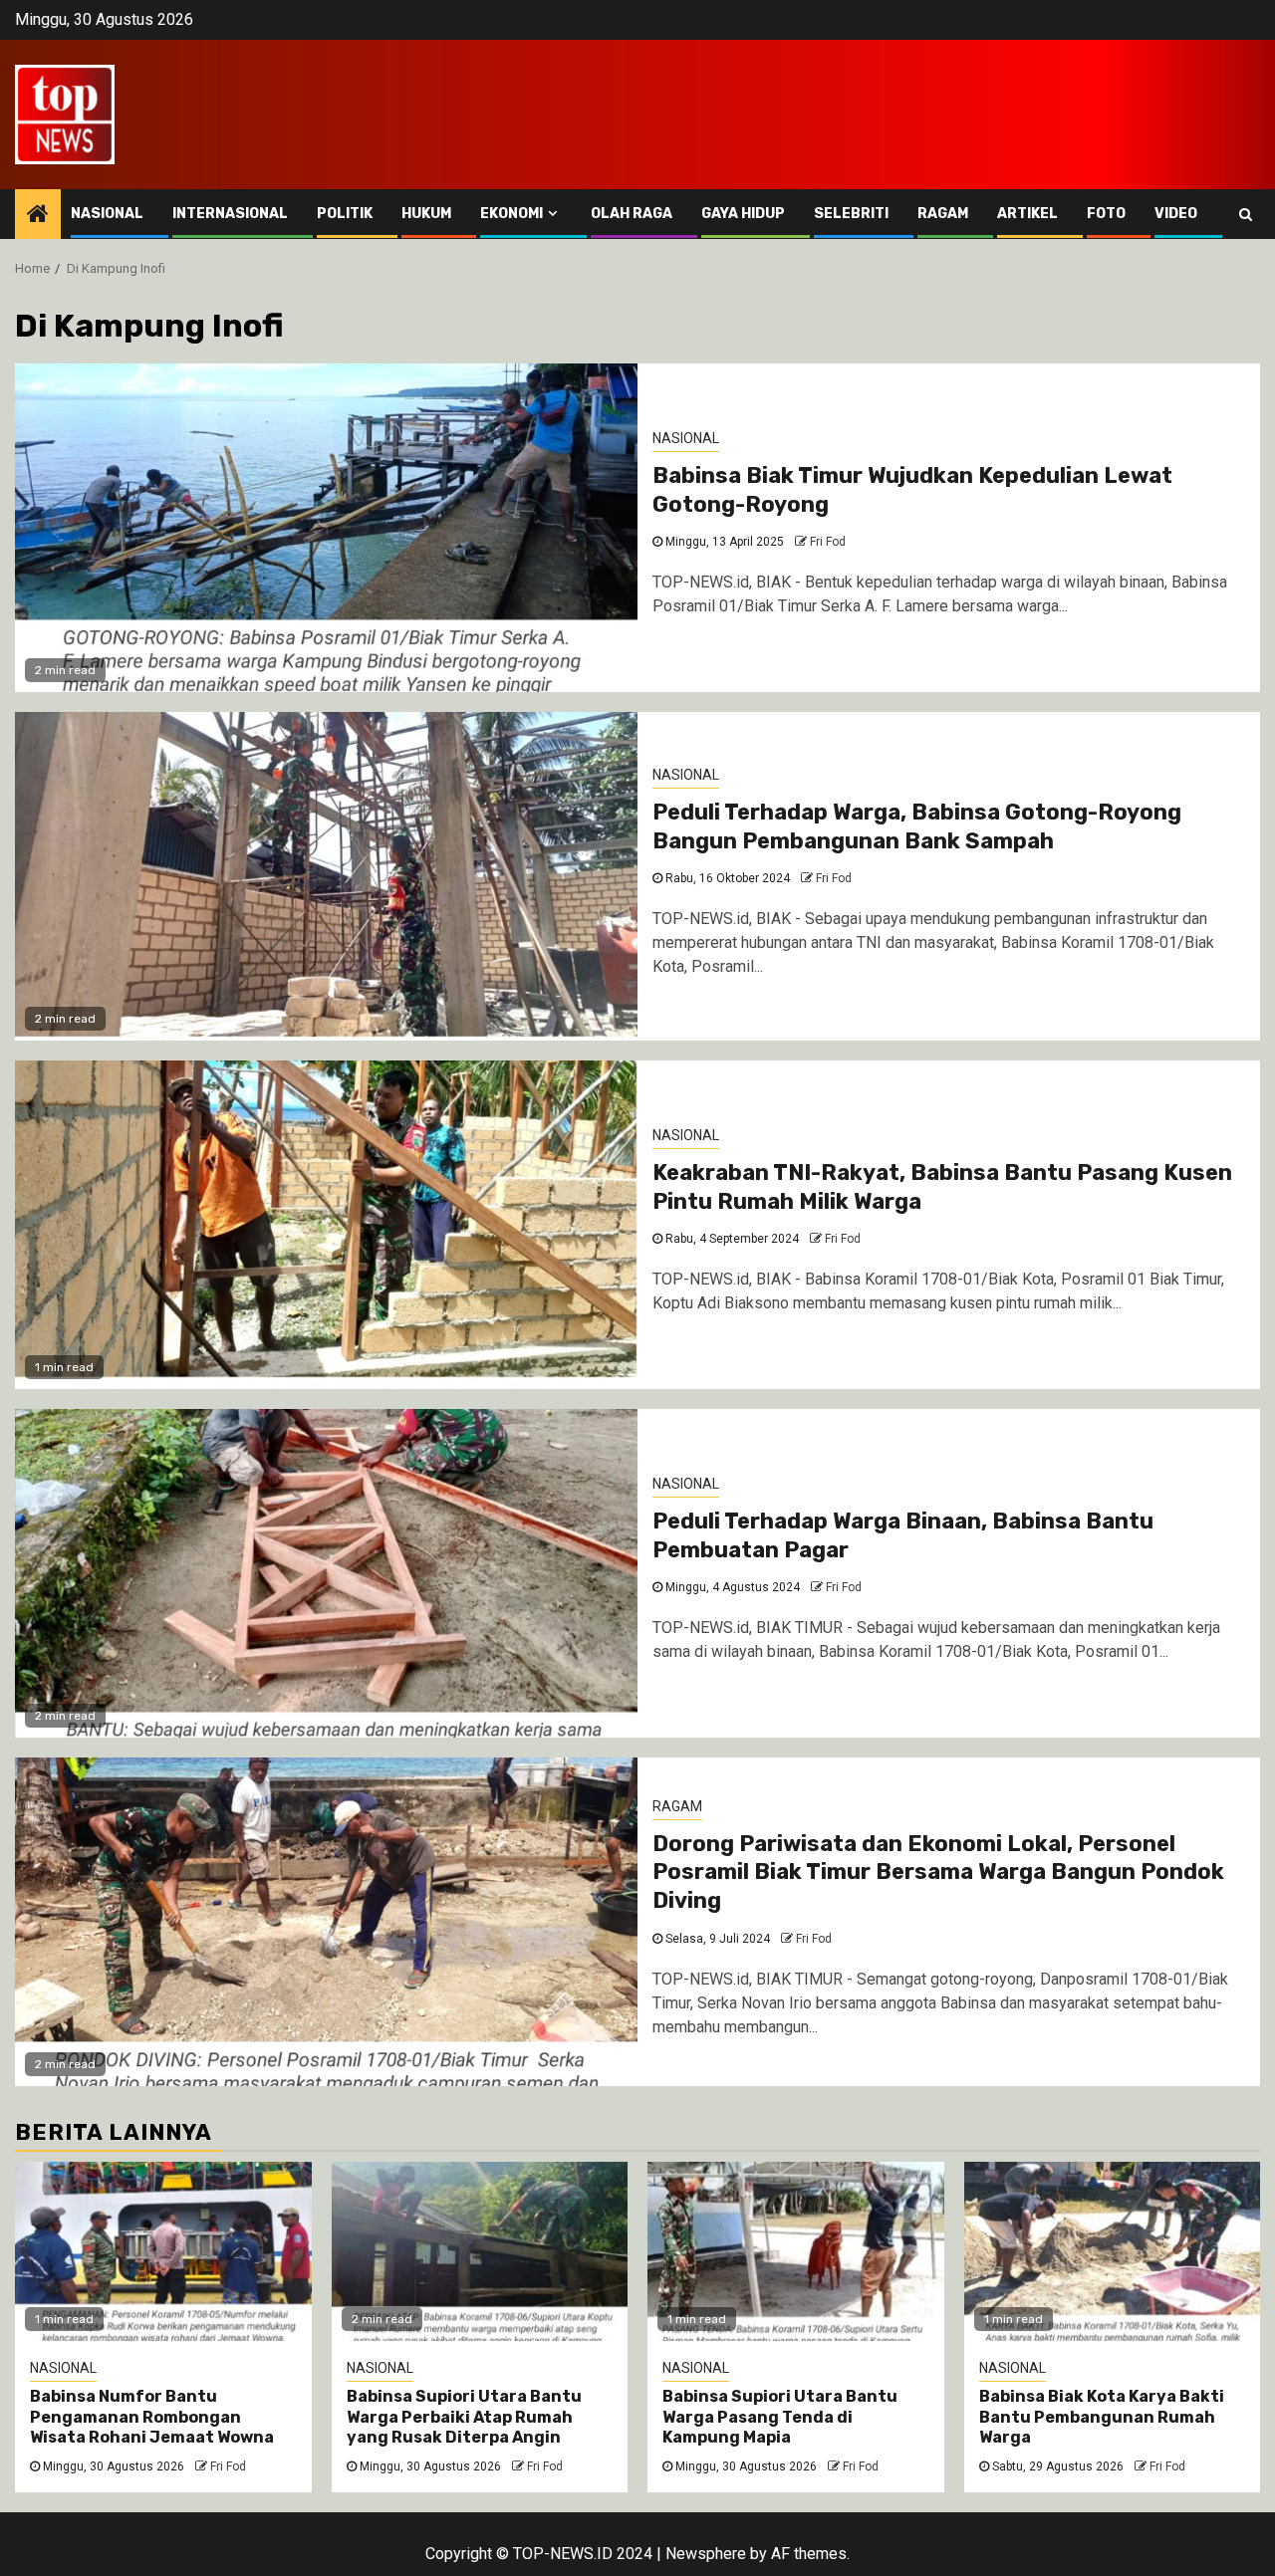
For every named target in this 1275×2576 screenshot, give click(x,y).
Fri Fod (828, 542)
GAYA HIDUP (743, 214)
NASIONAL (107, 214)
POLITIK (345, 214)
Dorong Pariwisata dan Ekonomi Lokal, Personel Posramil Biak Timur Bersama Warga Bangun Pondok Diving (938, 1872)
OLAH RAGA (632, 214)
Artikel (1027, 214)
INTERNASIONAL (230, 214)
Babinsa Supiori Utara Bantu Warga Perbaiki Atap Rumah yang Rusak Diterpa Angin (464, 2417)
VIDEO (1176, 214)
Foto (1106, 214)
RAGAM (943, 214)
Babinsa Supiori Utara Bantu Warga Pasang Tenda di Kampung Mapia (780, 2417)
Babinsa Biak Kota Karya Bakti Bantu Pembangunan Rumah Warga (1102, 2417)
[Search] (1246, 214)
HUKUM (426, 214)
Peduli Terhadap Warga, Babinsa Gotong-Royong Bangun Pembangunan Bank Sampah (917, 826)
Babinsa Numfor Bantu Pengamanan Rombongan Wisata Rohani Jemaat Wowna (152, 2417)
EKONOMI (511, 214)
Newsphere (706, 2554)
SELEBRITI (851, 214)
